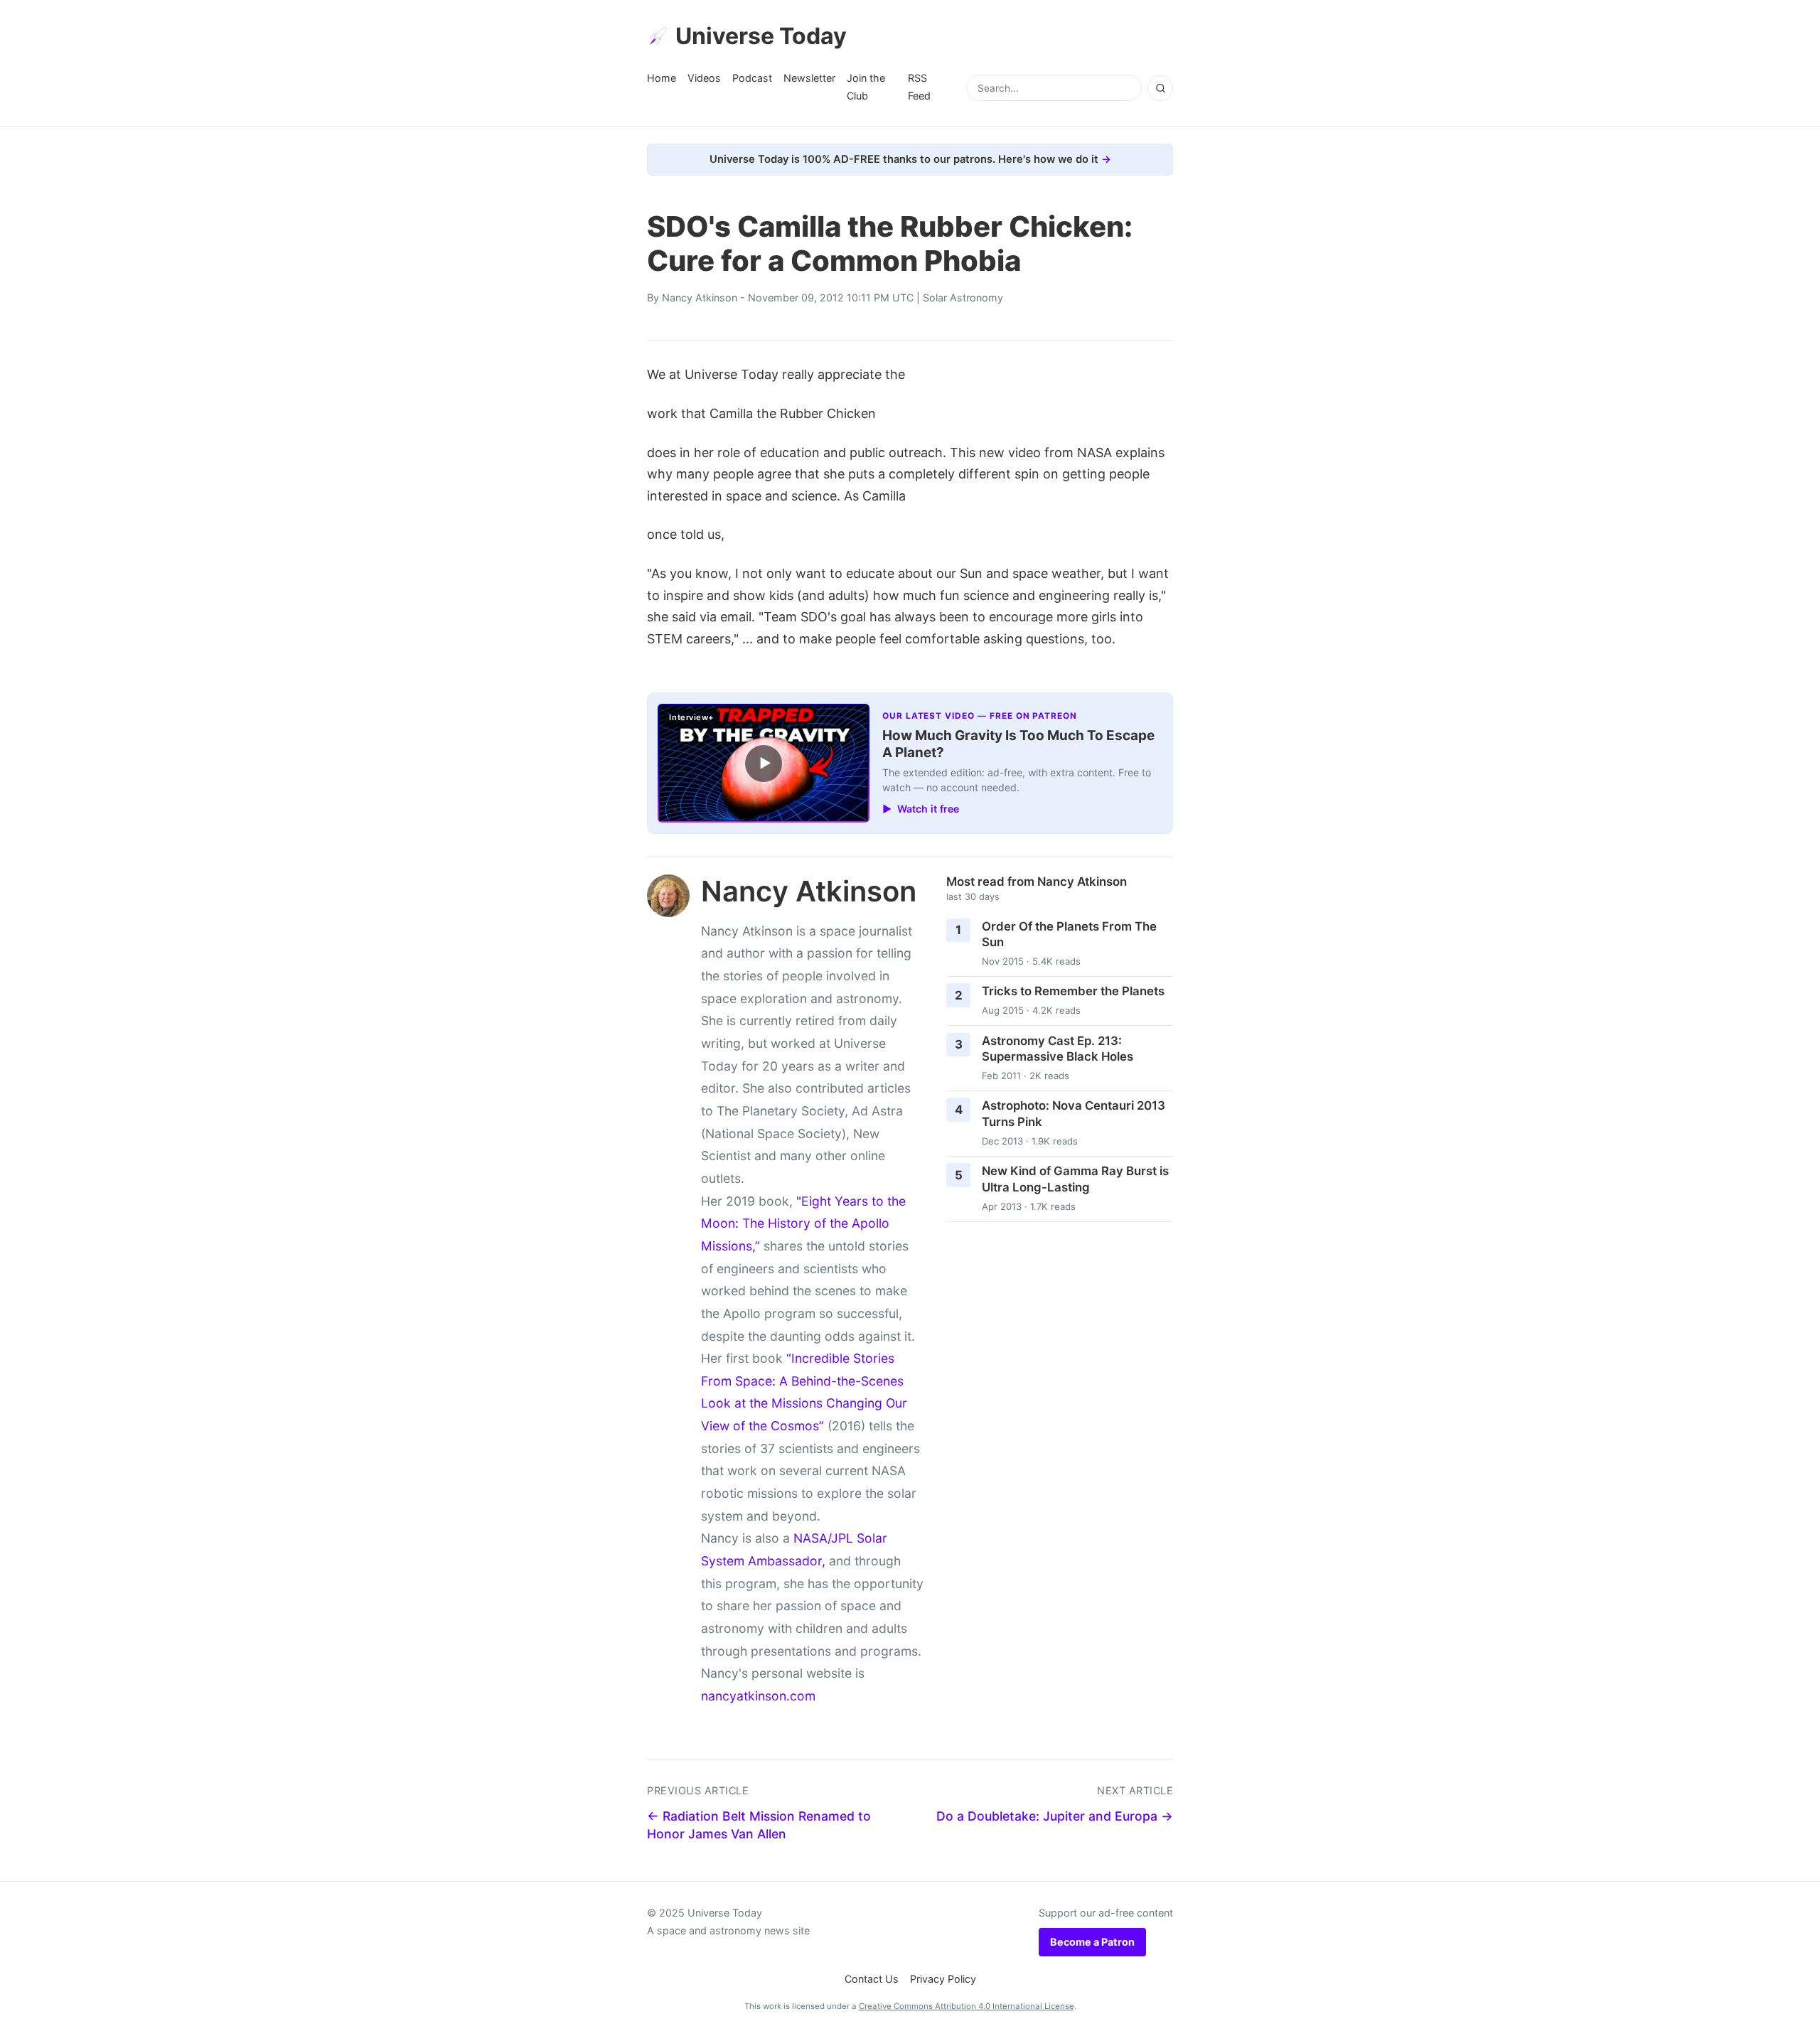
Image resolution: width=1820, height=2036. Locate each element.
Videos (704, 78)
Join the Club (866, 86)
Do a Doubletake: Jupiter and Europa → (1055, 1816)
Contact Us (872, 1979)
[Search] (1160, 88)
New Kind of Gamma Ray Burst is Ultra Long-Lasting (1075, 1179)
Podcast (752, 78)
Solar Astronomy (963, 298)
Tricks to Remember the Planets (1073, 991)
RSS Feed (919, 86)
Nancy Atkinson (700, 298)
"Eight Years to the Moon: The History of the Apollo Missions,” (803, 1223)
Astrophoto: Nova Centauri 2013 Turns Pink (1074, 1114)
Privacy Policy (943, 1979)
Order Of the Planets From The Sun (1069, 934)
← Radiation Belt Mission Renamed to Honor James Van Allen (759, 1825)
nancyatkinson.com (758, 1696)
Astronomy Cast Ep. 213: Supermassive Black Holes (1058, 1049)
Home (662, 78)
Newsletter (809, 78)
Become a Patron (1092, 1942)
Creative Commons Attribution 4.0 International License (967, 2006)
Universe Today (761, 36)
